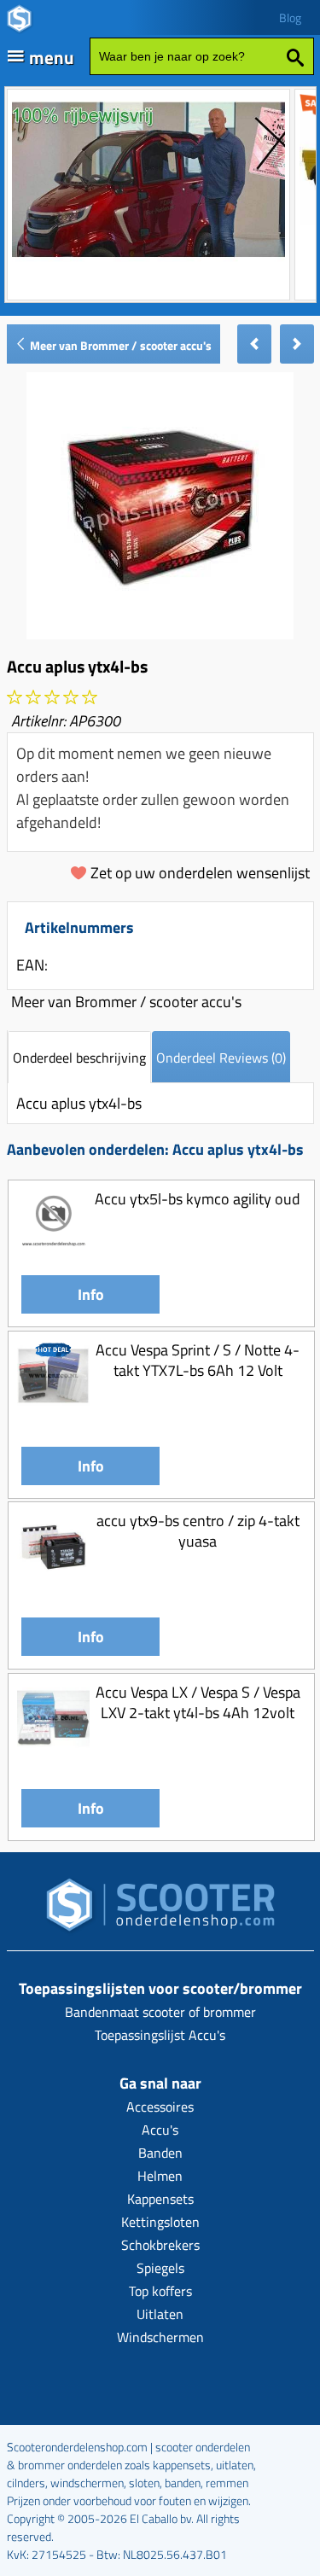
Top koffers (160, 2291)
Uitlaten (160, 2314)
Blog (290, 17)
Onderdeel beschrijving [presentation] (79, 1058)
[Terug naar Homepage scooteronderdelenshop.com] (160, 1910)
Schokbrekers (160, 2245)
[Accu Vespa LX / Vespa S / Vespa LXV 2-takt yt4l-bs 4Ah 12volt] (53, 1748)
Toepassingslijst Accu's (160, 2035)
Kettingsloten (160, 2222)
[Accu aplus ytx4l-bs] (160, 634)
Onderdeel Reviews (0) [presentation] (221, 1058)
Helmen (160, 2176)
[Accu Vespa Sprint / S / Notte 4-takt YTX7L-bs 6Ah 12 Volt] (53, 1406)
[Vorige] (254, 344)
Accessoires (160, 2107)
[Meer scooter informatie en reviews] (52, 698)
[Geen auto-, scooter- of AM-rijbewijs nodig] (148, 259)
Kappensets (160, 2199)
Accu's (160, 2130)
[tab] (79, 1057)
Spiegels (160, 2268)
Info (91, 1294)
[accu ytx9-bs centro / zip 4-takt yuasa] (53, 1578)
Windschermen (160, 2337)
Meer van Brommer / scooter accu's (119, 345)
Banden (160, 2153)
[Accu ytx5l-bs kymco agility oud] (53, 1256)
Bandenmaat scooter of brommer (160, 2012)
